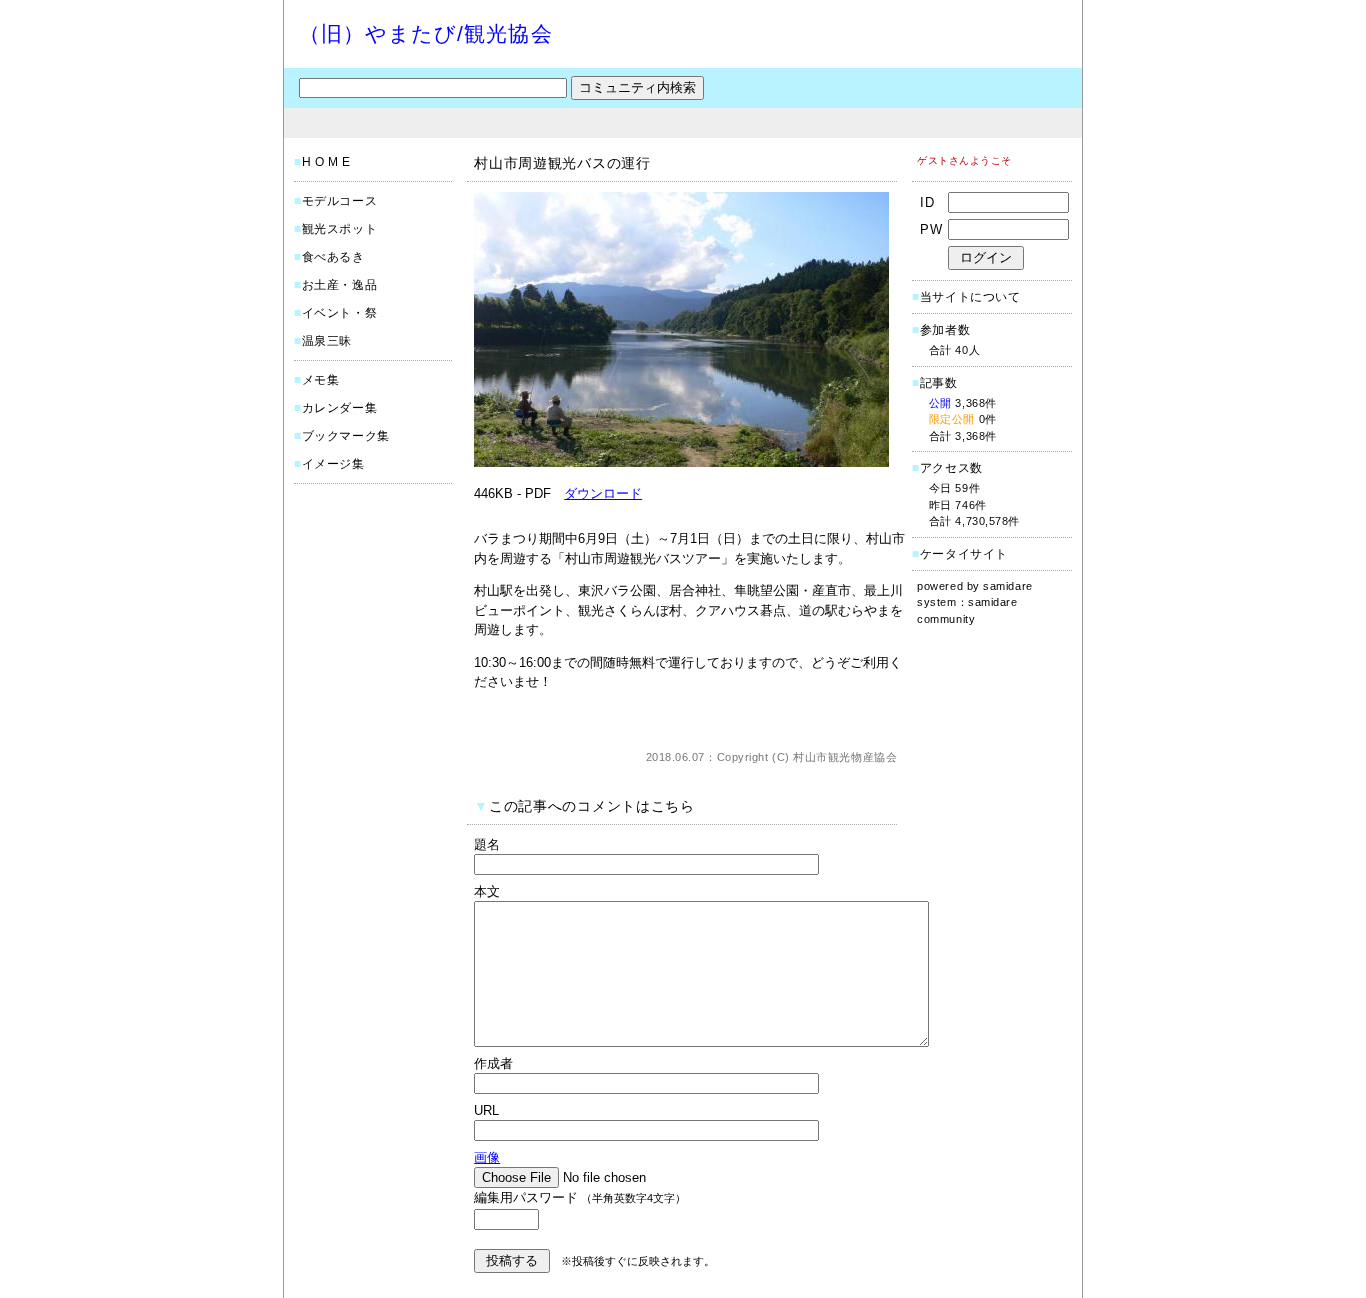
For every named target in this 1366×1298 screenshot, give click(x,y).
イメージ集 (333, 464)
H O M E (326, 162)
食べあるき (333, 257)
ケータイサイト (964, 554)
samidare (1007, 586)
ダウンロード (603, 493)
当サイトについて (970, 297)
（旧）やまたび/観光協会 (426, 33)
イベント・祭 (340, 313)
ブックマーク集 (346, 436)
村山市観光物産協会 (845, 757)
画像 (487, 1157)
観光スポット (340, 229)
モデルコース (340, 201)
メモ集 (321, 380)
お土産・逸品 (340, 285)
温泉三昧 (327, 341)
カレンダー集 (340, 408)
